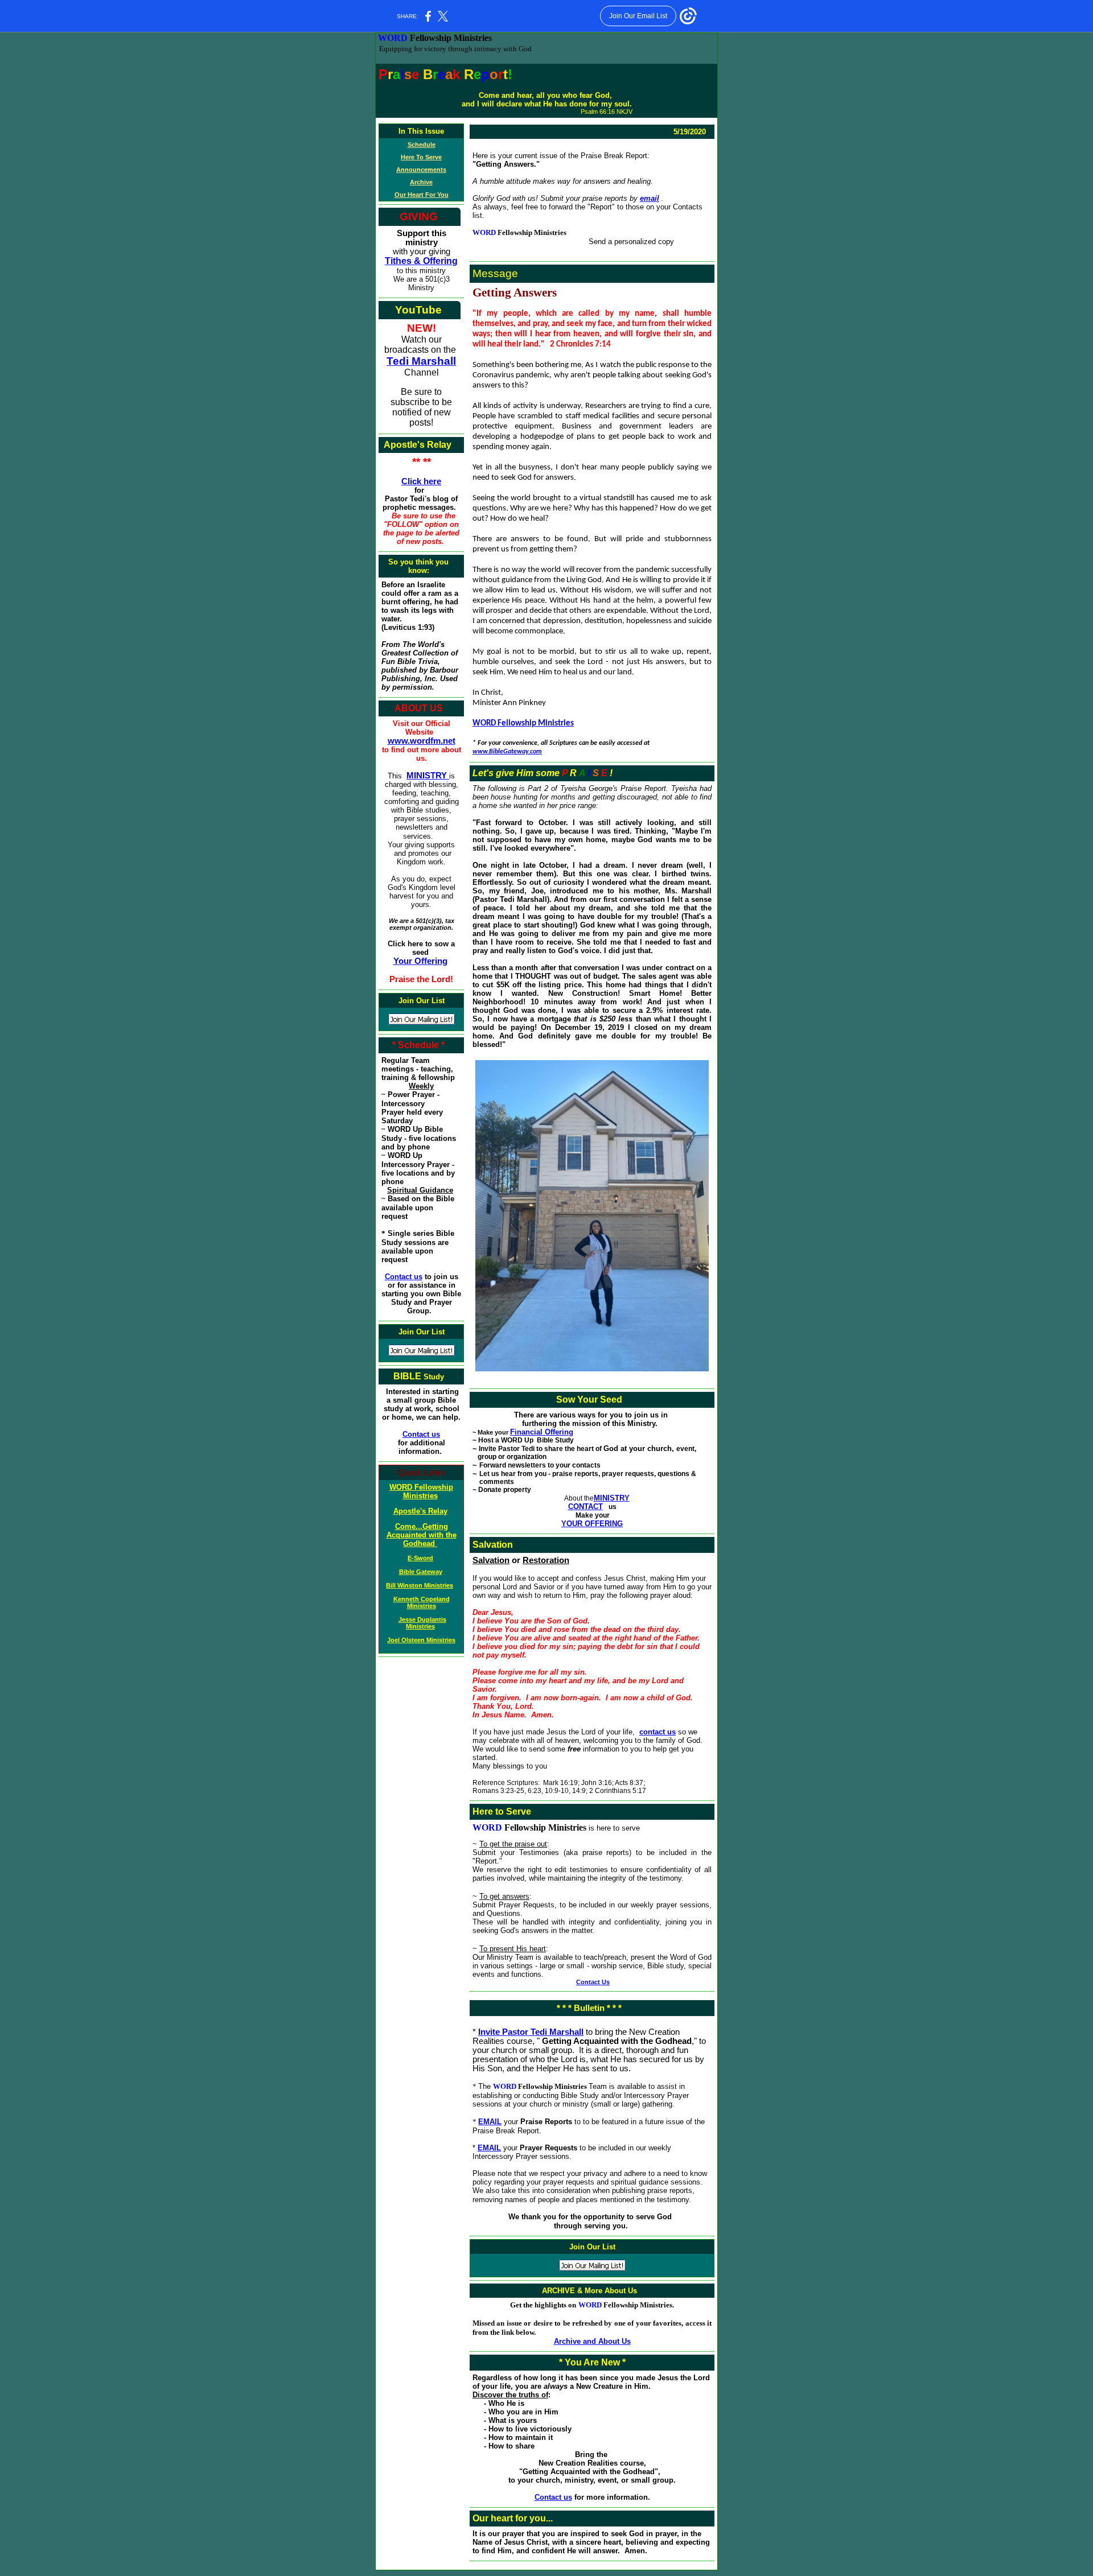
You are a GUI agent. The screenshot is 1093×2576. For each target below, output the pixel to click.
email (650, 198)
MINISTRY (428, 776)
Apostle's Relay (420, 1511)
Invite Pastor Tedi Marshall (531, 2032)
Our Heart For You (422, 195)
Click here (421, 481)
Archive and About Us (592, 2341)
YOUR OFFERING (592, 1524)
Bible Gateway (421, 1572)
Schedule (422, 145)
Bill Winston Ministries (420, 1585)
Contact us (404, 1277)
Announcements (421, 170)
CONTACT (585, 1507)
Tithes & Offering (421, 261)
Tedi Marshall (421, 361)
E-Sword (420, 1558)
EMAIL (490, 2122)
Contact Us (593, 1982)
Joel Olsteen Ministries (421, 1640)
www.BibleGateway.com (507, 752)
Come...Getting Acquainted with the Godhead (422, 1535)
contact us (658, 1732)
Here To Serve (421, 157)
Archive (421, 182)
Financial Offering (542, 1432)
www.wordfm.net (422, 741)
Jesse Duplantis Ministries (422, 1623)
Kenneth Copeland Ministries (422, 1602)
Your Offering (420, 961)
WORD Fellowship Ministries (421, 1491)
